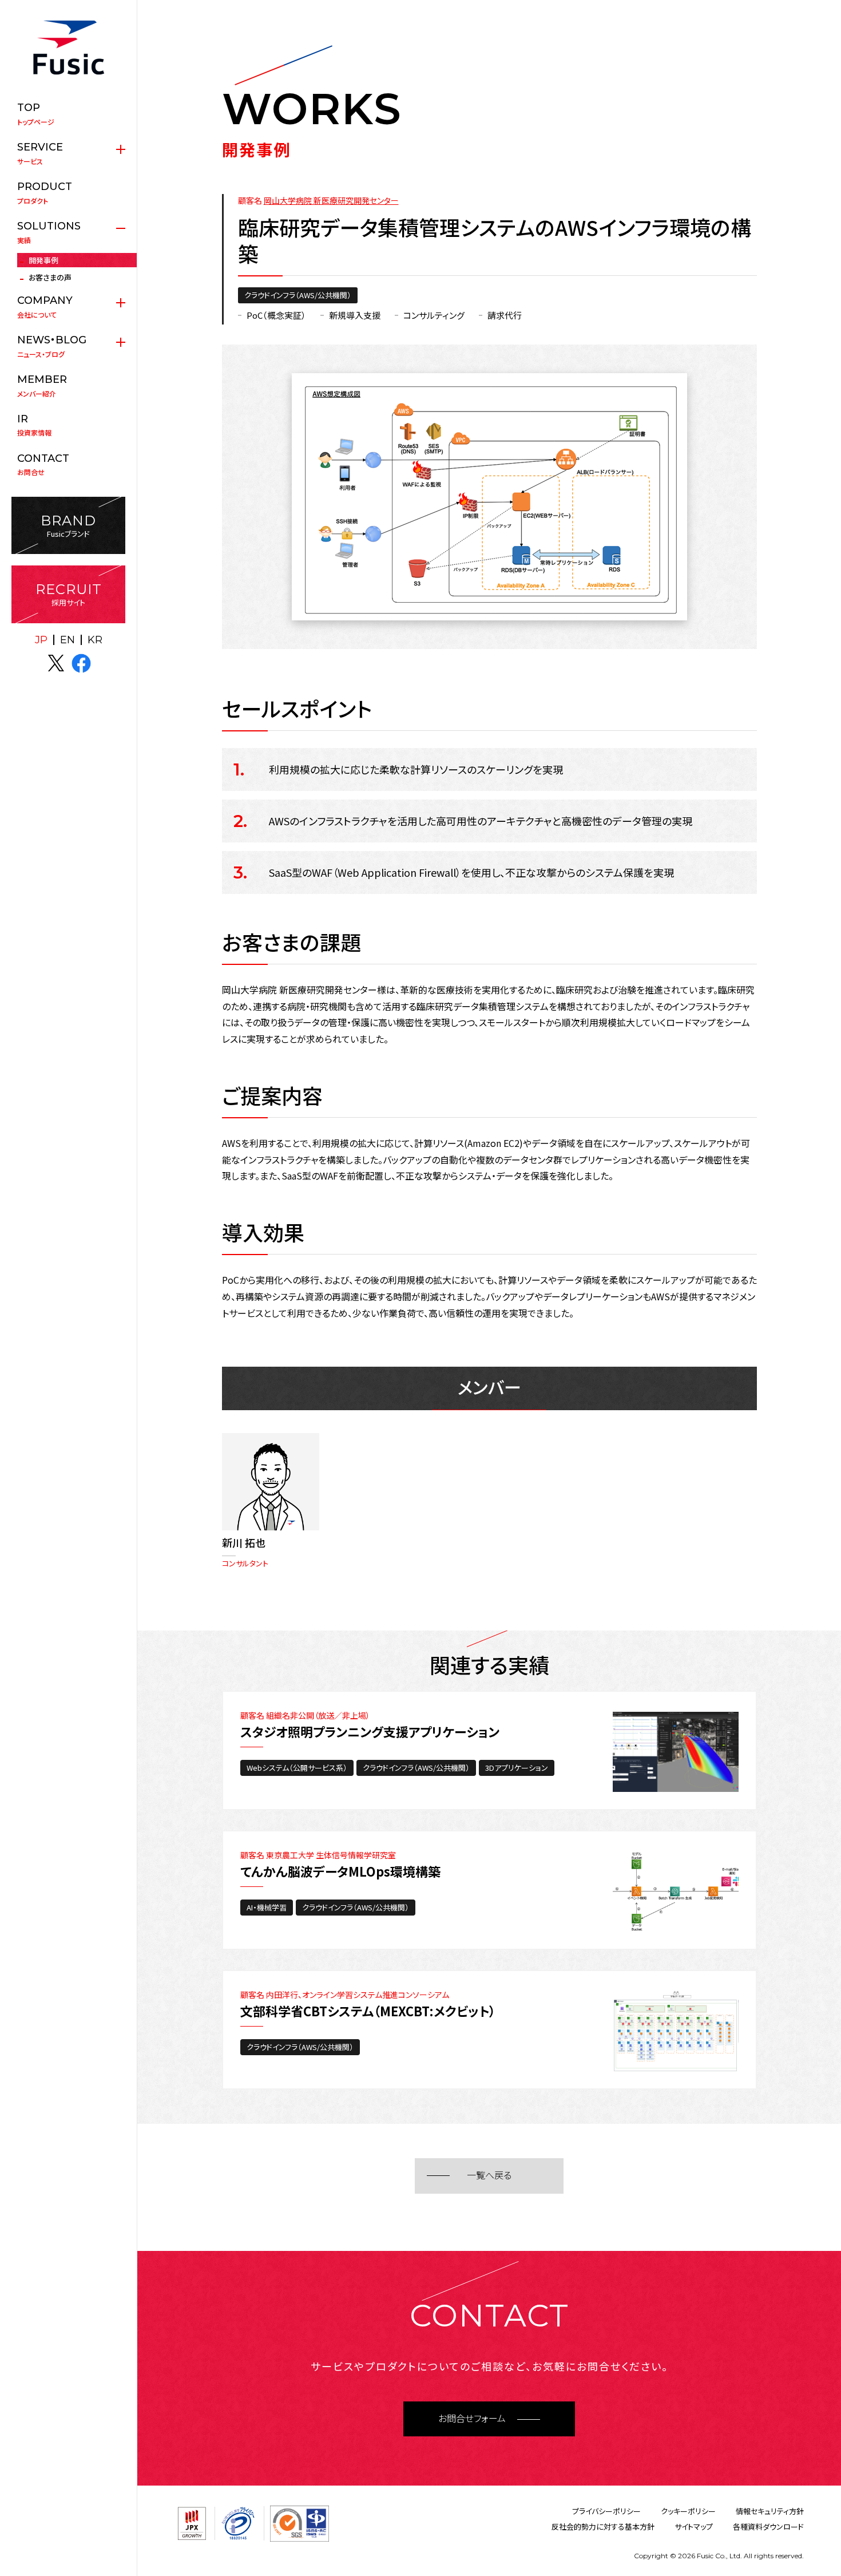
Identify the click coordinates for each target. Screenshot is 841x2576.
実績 (49, 232)
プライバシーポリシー (606, 2511)
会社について (45, 307)
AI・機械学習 (267, 1907)
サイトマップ (694, 2526)
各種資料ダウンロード (768, 2526)
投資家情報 (34, 425)
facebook (81, 663)
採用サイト (69, 594)
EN (68, 640)
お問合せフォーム (472, 2419)
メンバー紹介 (42, 386)
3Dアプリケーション (517, 1768)
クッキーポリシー (688, 2511)
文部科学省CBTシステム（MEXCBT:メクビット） (368, 2011)
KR (95, 640)
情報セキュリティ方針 (770, 2511)
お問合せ (43, 465)
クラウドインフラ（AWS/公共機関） (298, 295)
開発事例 (43, 260)
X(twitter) (56, 663)
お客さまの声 (50, 277)
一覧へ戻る (489, 2176)
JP (41, 640)
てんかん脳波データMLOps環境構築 (340, 1871)
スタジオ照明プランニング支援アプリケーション (370, 1731)
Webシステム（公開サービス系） (297, 1768)
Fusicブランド (68, 526)
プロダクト (45, 193)
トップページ (36, 114)
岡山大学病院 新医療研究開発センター (331, 200)
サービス (40, 153)
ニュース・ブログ (52, 346)
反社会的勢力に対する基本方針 (603, 2526)
